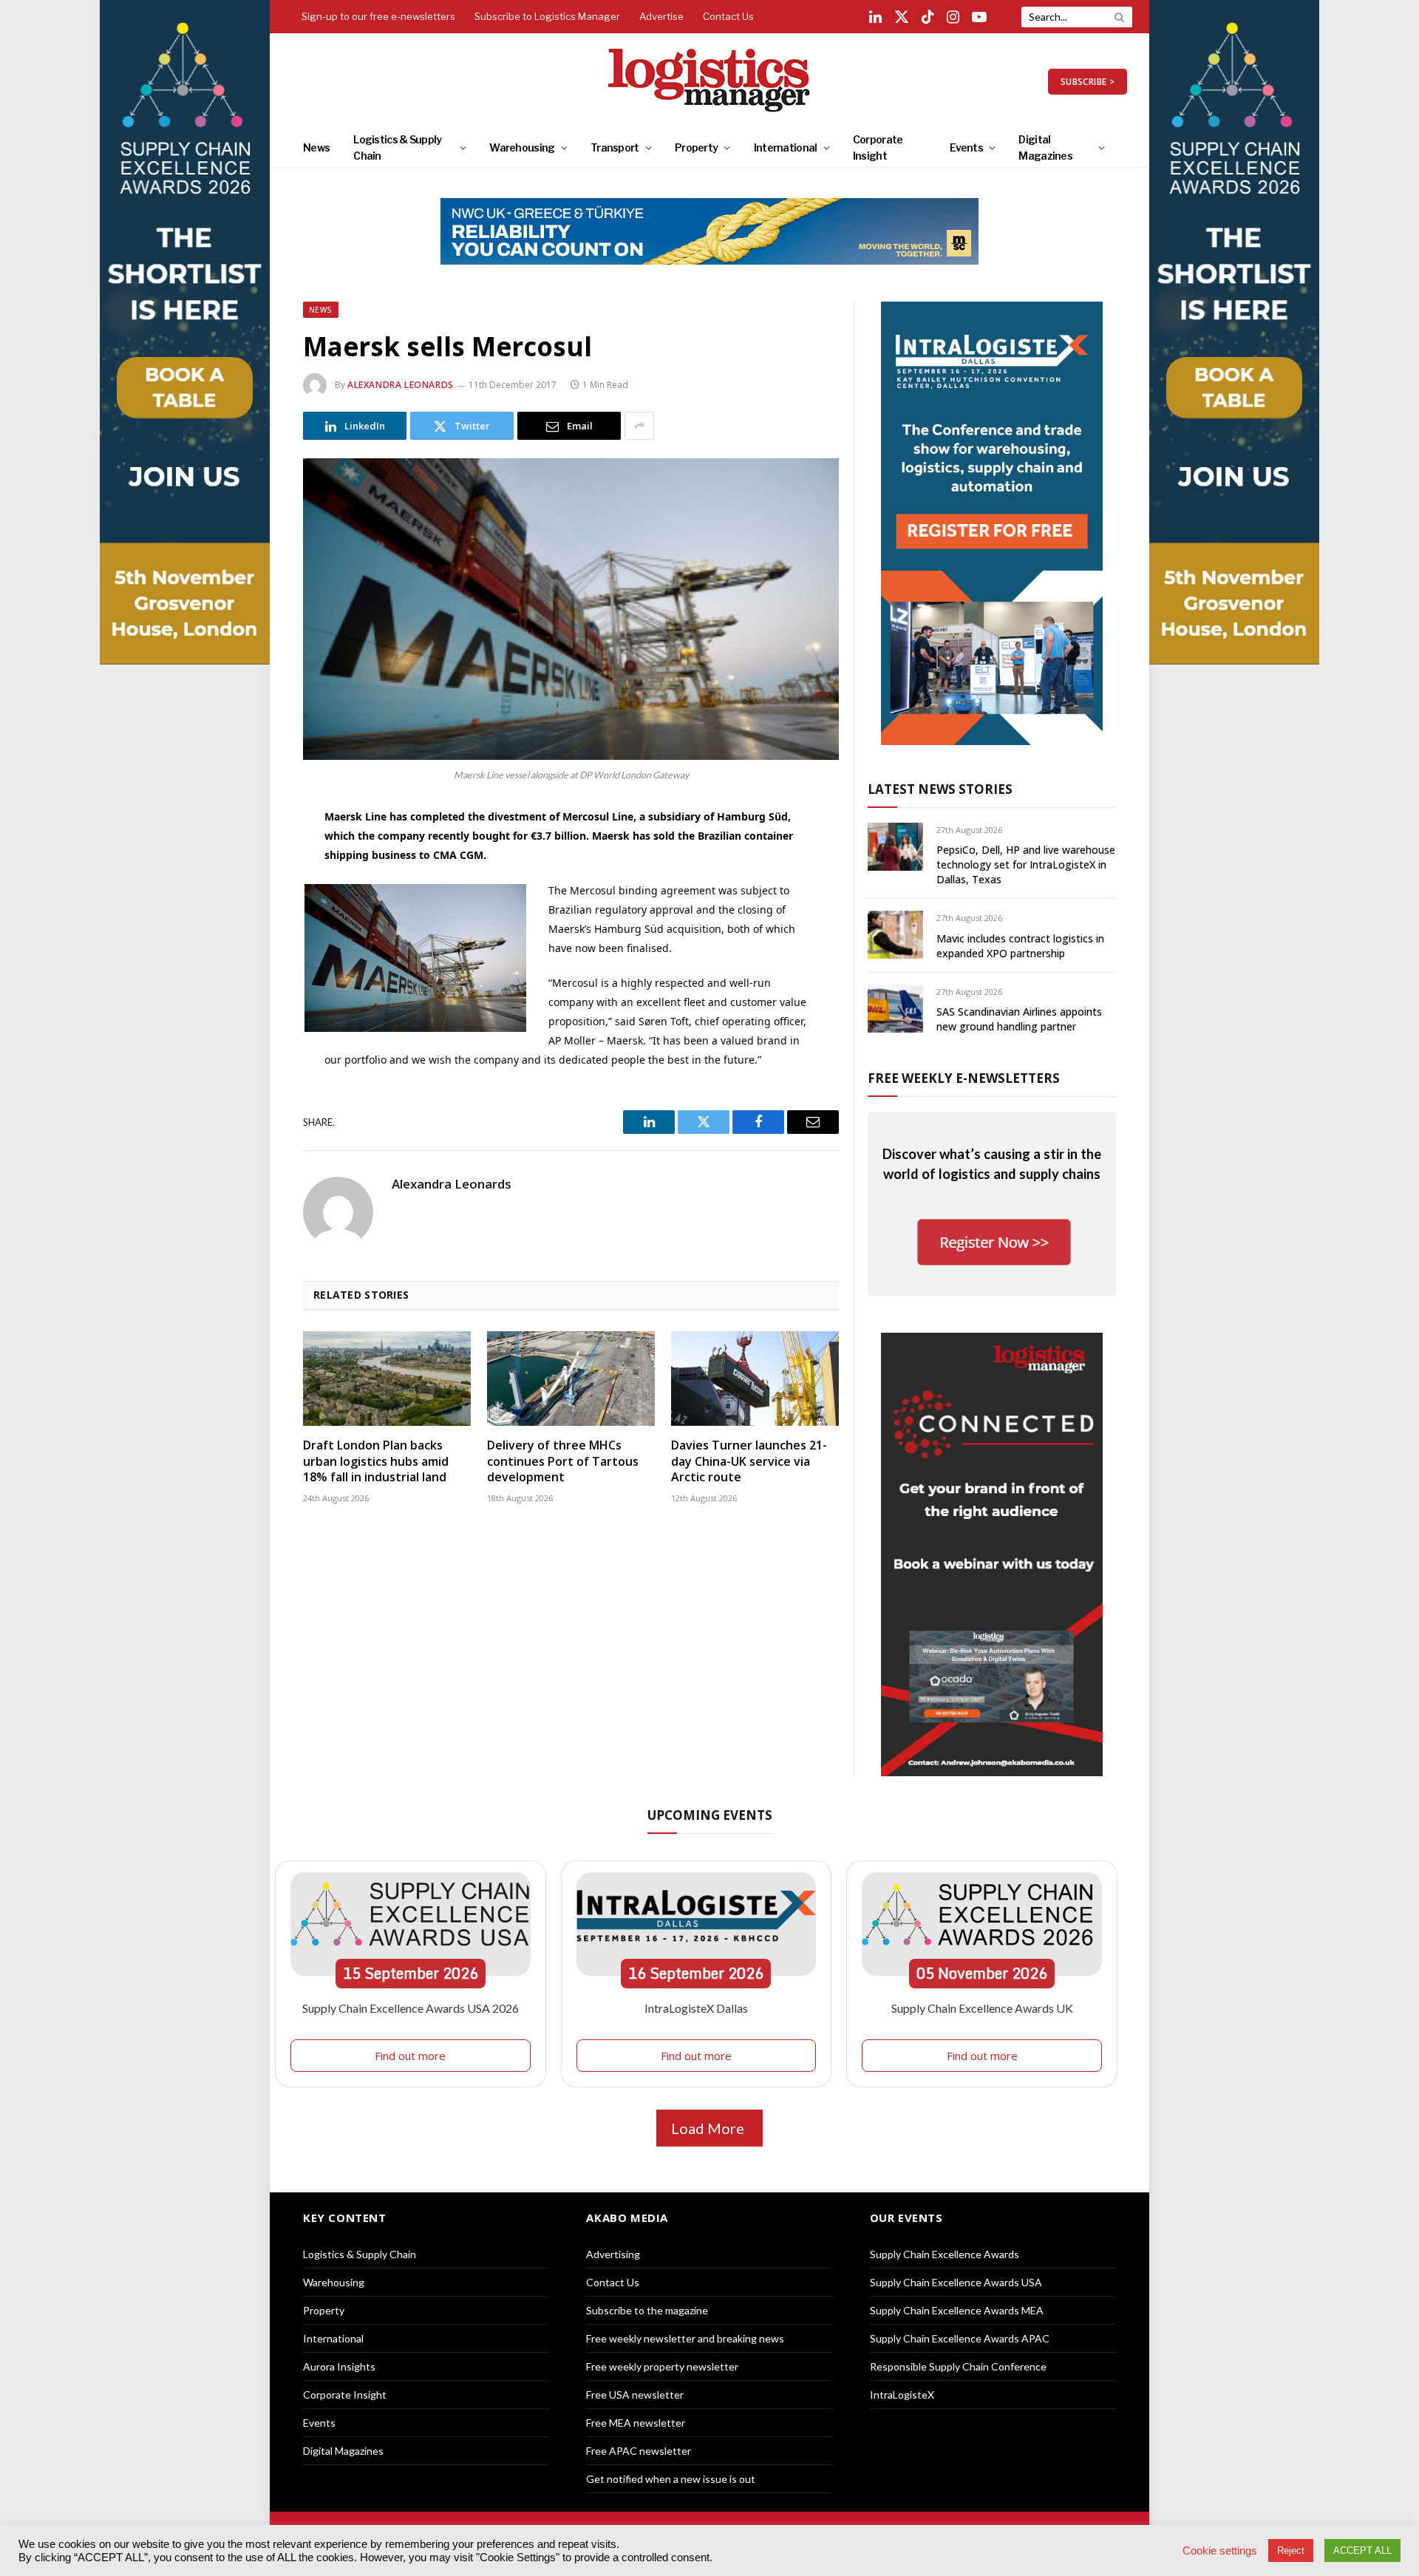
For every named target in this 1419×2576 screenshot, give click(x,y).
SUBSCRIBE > (1088, 82)
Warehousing (522, 147)
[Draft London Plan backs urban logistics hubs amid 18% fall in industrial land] (387, 1379)
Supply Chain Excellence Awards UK (982, 2008)
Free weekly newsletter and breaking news (685, 2338)
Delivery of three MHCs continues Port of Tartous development (563, 1462)
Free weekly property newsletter (662, 2366)
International (786, 147)
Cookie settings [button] (1220, 2551)
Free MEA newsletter (636, 2423)
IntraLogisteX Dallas (696, 2008)
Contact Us (728, 16)
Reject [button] (1291, 2550)
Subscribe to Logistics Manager (547, 16)
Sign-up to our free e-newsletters (378, 16)
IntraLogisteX (902, 2395)
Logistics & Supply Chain (397, 147)
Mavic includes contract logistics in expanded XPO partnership (1020, 946)
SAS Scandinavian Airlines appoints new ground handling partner (1019, 1019)
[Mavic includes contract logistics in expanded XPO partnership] (895, 935)
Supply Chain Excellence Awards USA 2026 (411, 2008)
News (316, 147)
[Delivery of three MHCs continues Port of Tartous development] (571, 1379)
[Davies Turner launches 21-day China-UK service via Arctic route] (755, 1379)
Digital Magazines (1045, 147)
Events (966, 147)
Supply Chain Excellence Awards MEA (957, 2310)
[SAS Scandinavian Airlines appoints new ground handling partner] (895, 1009)
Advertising (613, 2254)
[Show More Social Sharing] (639, 426)
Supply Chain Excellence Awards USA (956, 2282)
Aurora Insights (339, 2366)
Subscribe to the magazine (647, 2310)
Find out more (410, 2056)
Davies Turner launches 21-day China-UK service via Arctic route (749, 1462)
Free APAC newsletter (639, 2451)
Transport (615, 147)
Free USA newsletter (635, 2395)
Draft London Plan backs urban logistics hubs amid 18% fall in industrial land (376, 1462)
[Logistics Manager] (710, 81)
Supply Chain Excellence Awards (945, 2254)
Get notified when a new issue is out (671, 2479)
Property (696, 147)
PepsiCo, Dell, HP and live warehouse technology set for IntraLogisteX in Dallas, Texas (1026, 864)
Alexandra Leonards (401, 385)
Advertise (661, 16)
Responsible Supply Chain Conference (958, 2366)
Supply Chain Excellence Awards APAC (960, 2338)
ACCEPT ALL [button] (1362, 2550)
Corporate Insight (878, 147)
